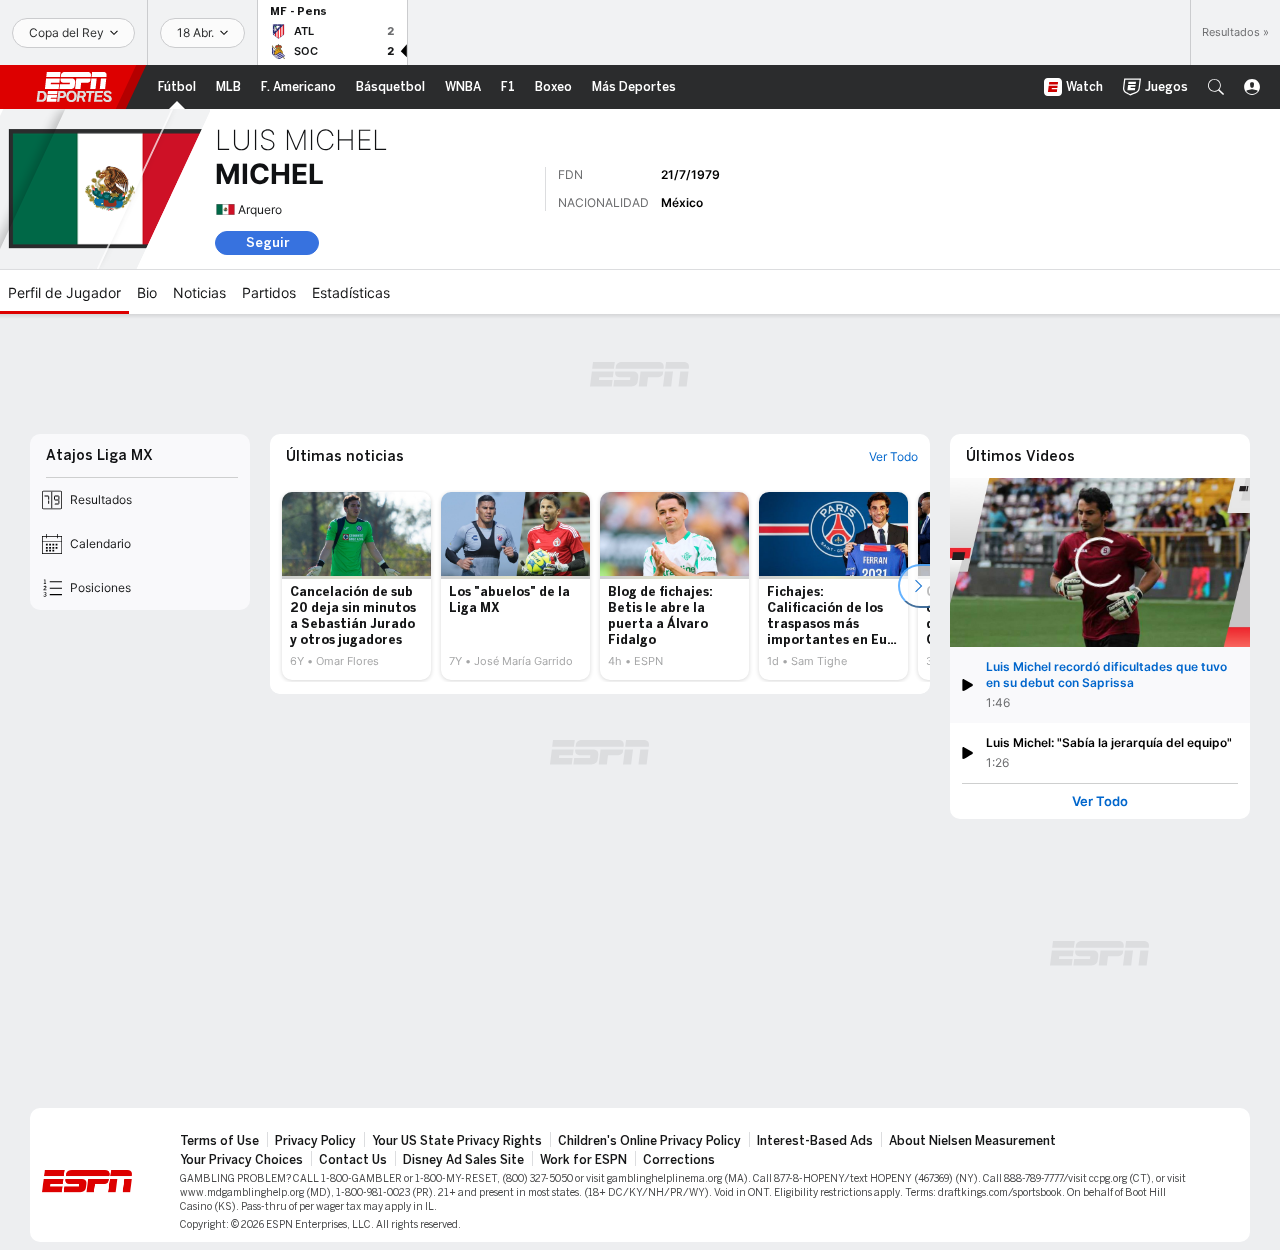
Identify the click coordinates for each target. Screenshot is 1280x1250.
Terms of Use (219, 1141)
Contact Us (353, 1160)
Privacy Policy (315, 1141)
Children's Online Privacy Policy (649, 1141)
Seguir (267, 242)
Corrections (679, 1160)
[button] (1216, 87)
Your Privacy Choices (241, 1160)
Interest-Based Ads (815, 1141)
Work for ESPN (583, 1160)
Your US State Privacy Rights (457, 1141)
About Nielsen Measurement (972, 1141)
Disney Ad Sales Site (463, 1160)
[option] (356, 586)
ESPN (74, 87)
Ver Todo (1100, 801)
